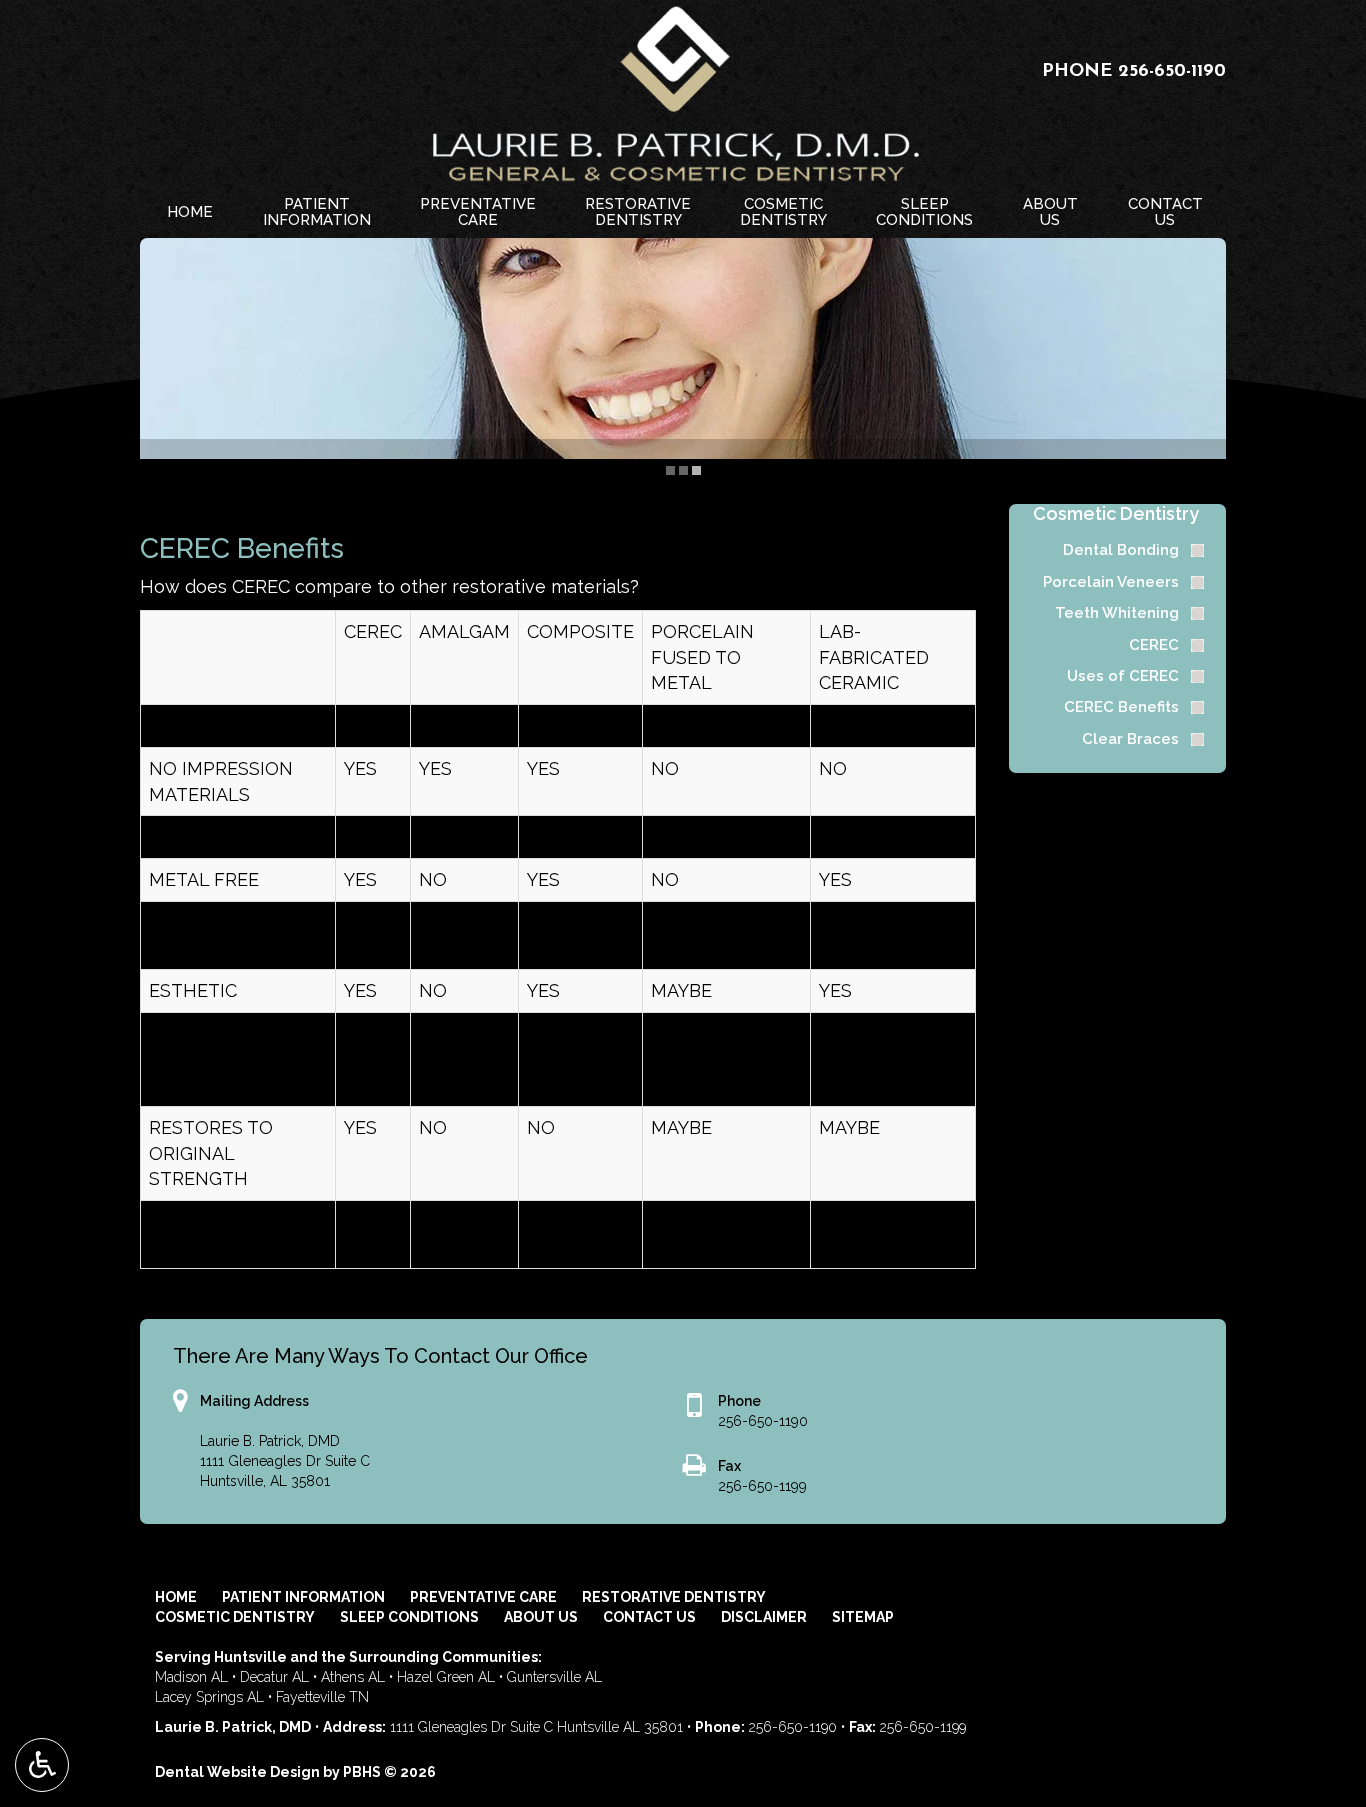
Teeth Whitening (1117, 613)
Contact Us (649, 1617)
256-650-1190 (1172, 72)
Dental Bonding (1121, 550)
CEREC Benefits (1121, 707)
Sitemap (863, 1617)
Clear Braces (1130, 739)
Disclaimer (764, 1617)
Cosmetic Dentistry (1116, 513)
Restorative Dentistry (674, 1597)
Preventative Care (483, 1597)
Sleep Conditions (409, 1617)
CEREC (1154, 645)
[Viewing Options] (42, 1765)
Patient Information (303, 1597)
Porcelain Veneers (1111, 582)
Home (190, 212)
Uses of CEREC (1123, 676)
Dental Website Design (237, 1772)
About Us (541, 1617)
